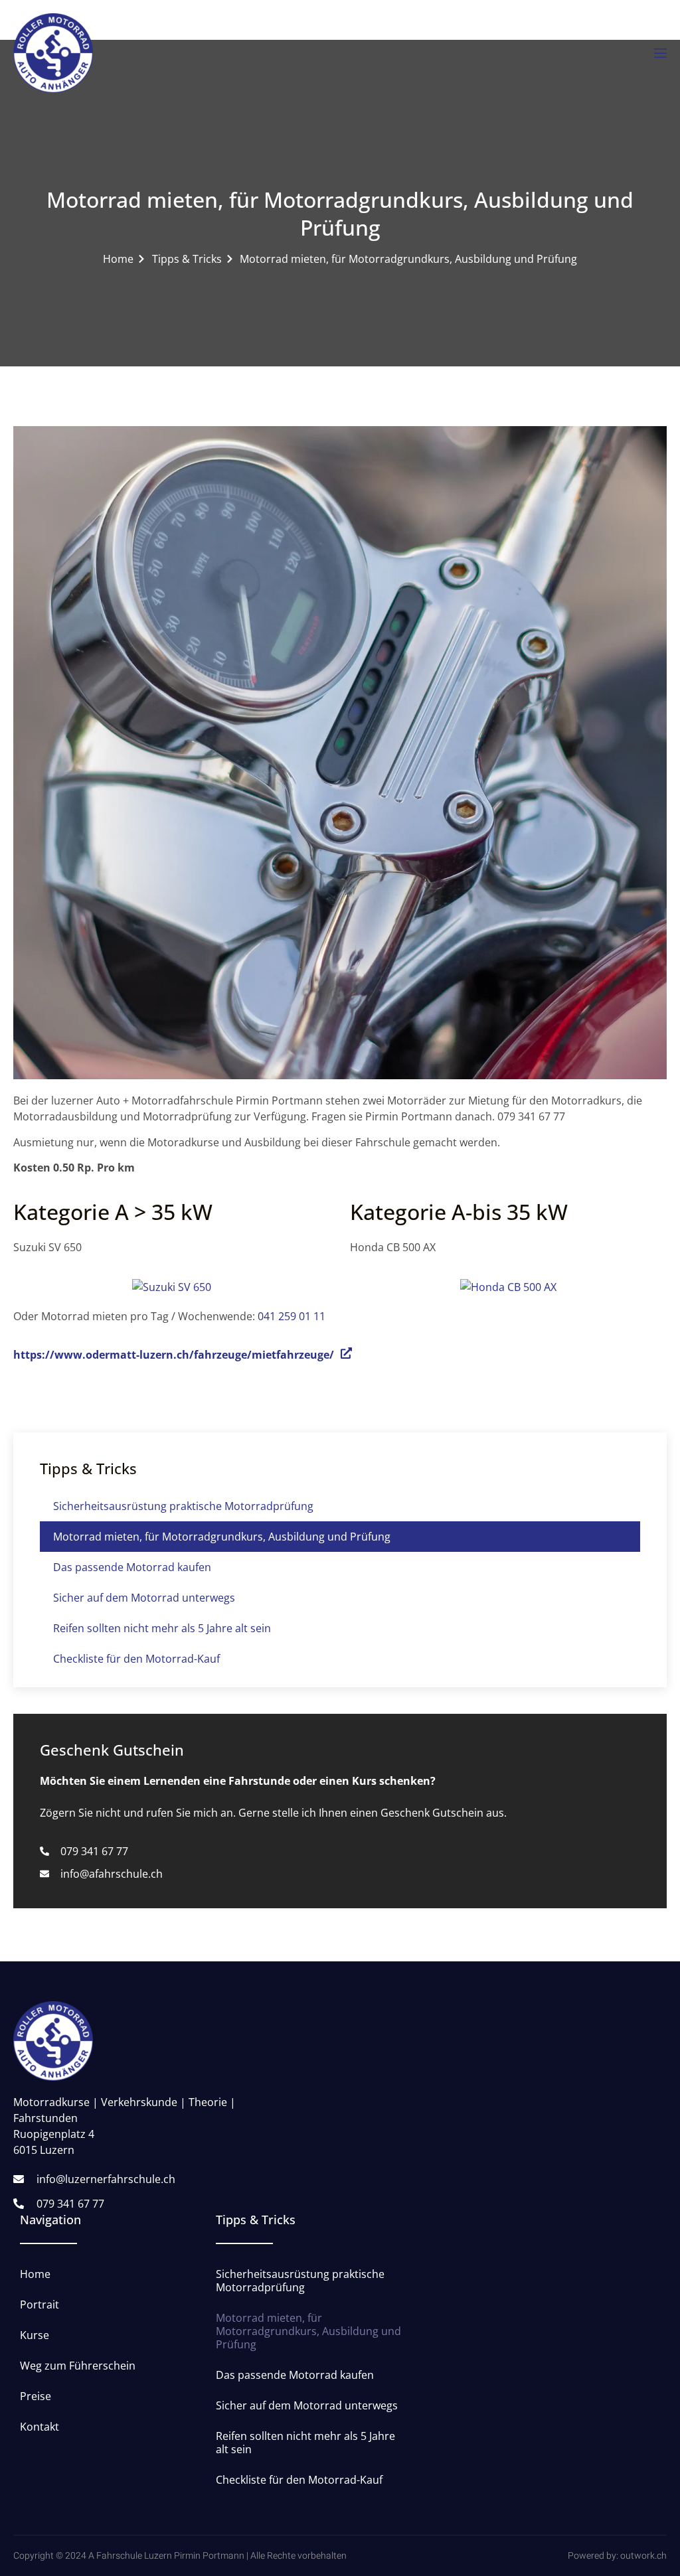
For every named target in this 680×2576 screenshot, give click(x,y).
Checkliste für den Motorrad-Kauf (136, 1659)
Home (35, 2274)
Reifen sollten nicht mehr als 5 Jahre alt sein (162, 1628)
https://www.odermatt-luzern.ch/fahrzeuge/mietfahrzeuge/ (174, 1355)
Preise (36, 2396)
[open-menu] (659, 53)
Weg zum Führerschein (78, 2366)
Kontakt (40, 2427)
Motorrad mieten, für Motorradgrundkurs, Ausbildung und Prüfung (222, 1537)
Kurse (35, 2335)
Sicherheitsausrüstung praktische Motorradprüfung (183, 1506)
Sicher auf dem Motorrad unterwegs (144, 1598)
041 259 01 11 (292, 1316)
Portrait (40, 2305)
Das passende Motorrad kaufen (132, 1567)
